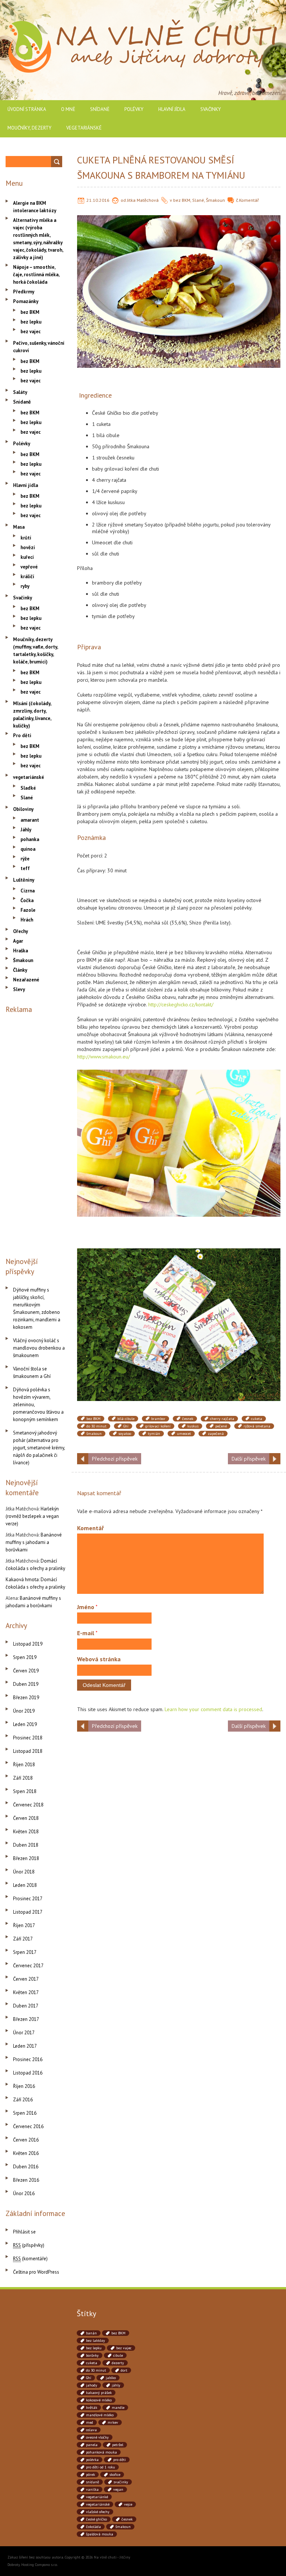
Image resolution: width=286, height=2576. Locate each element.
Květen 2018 (26, 1832)
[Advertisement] (36, 1134)
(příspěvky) (29, 2245)
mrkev (113, 2422)
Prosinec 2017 (28, 1899)
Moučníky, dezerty (29, 128)
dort (124, 2370)
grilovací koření (158, 1426)
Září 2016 (23, 2100)
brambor (158, 1419)
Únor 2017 (24, 2033)
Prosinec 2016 (28, 2059)
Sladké (28, 788)
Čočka (27, 900)
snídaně (93, 2482)
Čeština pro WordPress (36, 2272)
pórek (90, 2475)
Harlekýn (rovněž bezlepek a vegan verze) (32, 1516)
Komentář (249, 200)
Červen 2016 (26, 2140)
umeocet (184, 1434)
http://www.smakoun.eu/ (104, 1057)
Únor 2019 (24, 1711)
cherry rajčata (222, 1419)
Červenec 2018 (28, 1805)
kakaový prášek (99, 2393)
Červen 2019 (26, 1671)
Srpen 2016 (25, 2113)
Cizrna (28, 891)
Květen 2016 (26, 2153)
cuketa (257, 1419)
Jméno (87, 1607)
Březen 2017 (26, 2019)
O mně (68, 109)
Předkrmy (24, 292)
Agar (18, 941)
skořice (115, 2475)
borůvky (92, 2355)
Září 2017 (23, 1939)
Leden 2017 (25, 2046)
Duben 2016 (26, 2167)
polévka (92, 2460)
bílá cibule (126, 1419)
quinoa (28, 849)
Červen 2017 (26, 1979)
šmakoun (94, 1434)
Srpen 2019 (25, 1657)
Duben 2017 (26, 2006)
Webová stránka (99, 1659)
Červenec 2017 (28, 1966)
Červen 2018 (26, 1818)
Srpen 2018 (25, 1791)
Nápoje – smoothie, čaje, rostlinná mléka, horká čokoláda (36, 275)
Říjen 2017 (24, 1925)
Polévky (134, 109)
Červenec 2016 (28, 2126)
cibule (118, 2355)
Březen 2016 (26, 2180)
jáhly (116, 2385)
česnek (188, 1419)
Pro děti (22, 735)
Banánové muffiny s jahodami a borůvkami (34, 1542)
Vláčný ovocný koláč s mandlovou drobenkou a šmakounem (39, 1348)
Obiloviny (23, 809)
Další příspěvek (249, 1459)
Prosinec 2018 (28, 1738)
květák (92, 2408)
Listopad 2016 (28, 2073)
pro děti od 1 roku (101, 2467)
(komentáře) (30, 2259)
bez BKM (182, 200)
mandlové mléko (100, 2415)
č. (238, 200)
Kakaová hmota (22, 1580)
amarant (30, 820)
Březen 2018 (26, 1858)
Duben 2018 (26, 1845)
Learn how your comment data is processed (213, 1709)
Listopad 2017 (28, 1912)
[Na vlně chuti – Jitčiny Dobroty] (143, 22)
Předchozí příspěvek (115, 1459)
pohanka (30, 839)
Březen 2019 (26, 1698)
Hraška (20, 951)
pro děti (120, 2460)
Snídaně (100, 109)
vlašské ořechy (98, 2512)
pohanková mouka (101, 2452)
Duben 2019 (26, 1684)
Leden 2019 (25, 1724)
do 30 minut (96, 1426)
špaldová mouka (100, 2534)
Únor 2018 (24, 1872)
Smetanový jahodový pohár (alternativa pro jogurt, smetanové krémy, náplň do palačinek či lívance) (39, 1448)
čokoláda (93, 2527)
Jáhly (26, 830)
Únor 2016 (24, 2193)
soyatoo (125, 1434)
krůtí (26, 538)
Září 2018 (23, 1778)
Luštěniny (24, 880)
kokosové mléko (99, 2400)
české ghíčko (96, 2519)
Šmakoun (215, 200)
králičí (27, 577)
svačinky (121, 2482)
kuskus (193, 1426)
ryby (25, 586)
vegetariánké (97, 2497)
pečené (221, 1426)
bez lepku (31, 322)
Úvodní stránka (27, 109)
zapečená (216, 1434)
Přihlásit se (24, 2232)
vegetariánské (84, 128)
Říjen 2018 (24, 1765)
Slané (198, 200)
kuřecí (27, 557)
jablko (111, 2378)
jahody (92, 2385)
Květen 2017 (26, 1992)
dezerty (118, 2363)
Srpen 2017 (25, 1952)
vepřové (29, 567)
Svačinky (211, 109)
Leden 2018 (25, 1885)
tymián (154, 1434)
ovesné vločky (97, 2437)
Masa (19, 527)
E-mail (87, 1633)
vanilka (92, 2489)
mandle (118, 2408)
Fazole (28, 910)
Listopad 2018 (28, 1751)
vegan (118, 2489)
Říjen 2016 (24, 2086)
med (90, 2422)
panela (92, 2445)
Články (20, 970)
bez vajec (31, 332)
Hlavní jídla (172, 109)
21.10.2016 (98, 200)
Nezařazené (26, 980)
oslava (91, 2430)
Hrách (27, 920)
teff (25, 868)
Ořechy (20, 931)
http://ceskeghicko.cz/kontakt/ (181, 1004)
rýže (25, 859)
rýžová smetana (257, 1426)
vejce (128, 2504)
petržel (118, 2445)
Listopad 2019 (28, 1644)
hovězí (28, 547)
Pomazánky (26, 301)
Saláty (20, 392)
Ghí (126, 1426)
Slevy (19, 989)
